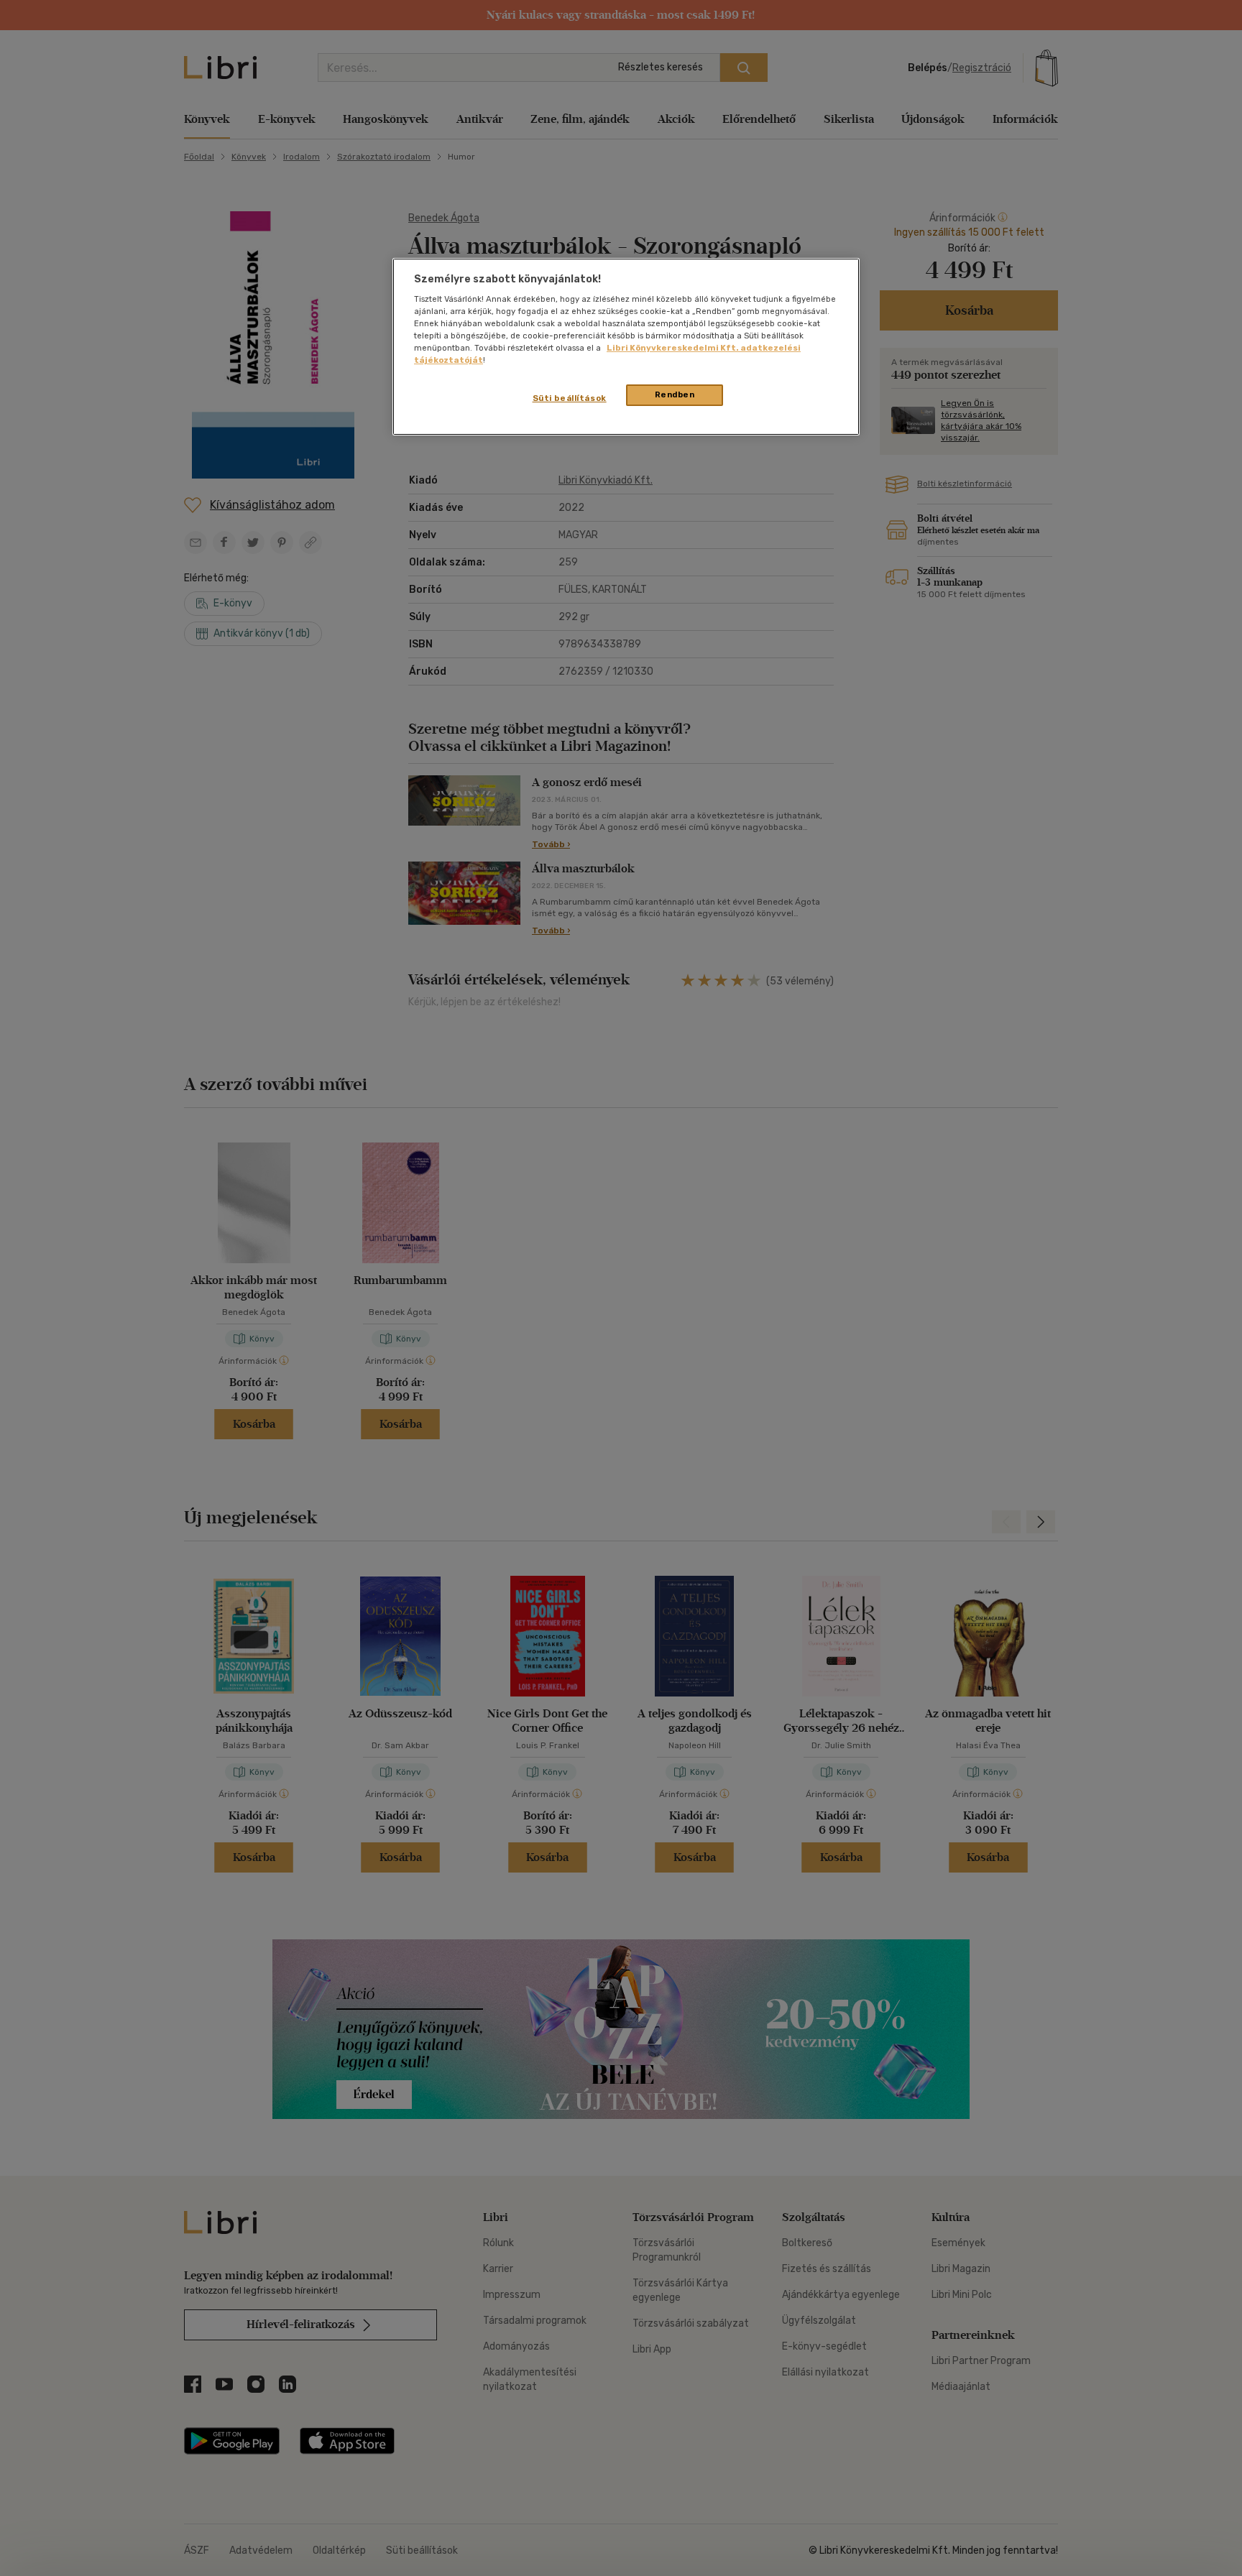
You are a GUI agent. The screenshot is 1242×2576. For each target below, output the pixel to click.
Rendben (675, 394)
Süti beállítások (570, 398)
